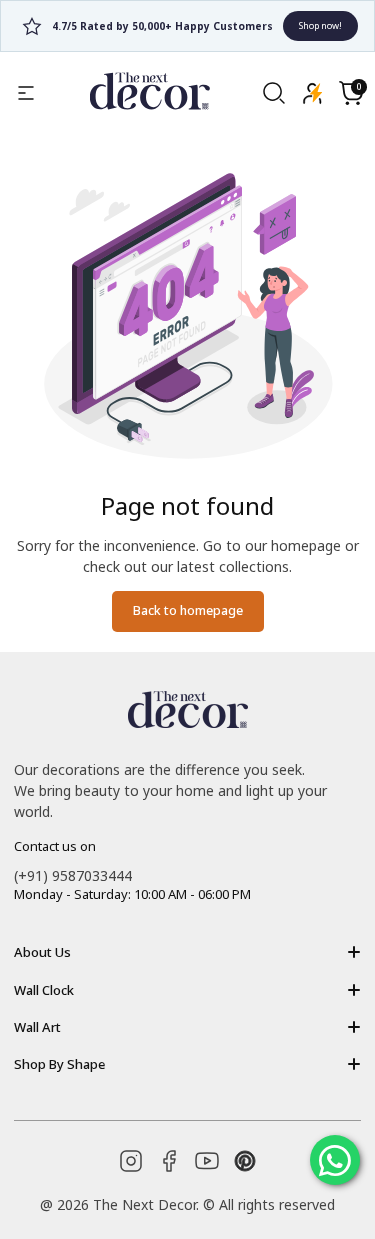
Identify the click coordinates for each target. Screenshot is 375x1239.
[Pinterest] (245, 1161)
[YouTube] (207, 1161)
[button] (351, 93)
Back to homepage (188, 610)
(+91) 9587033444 (73, 875)
